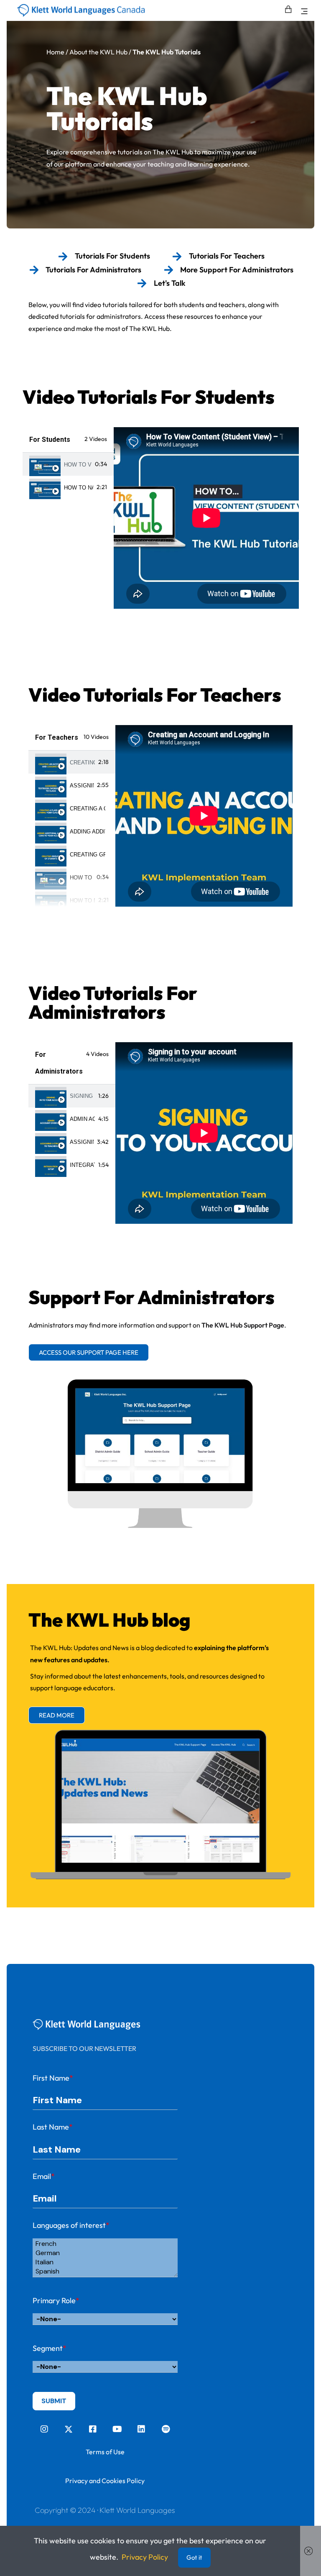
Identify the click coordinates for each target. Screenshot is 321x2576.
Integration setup (83, 1165)
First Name (53, 2078)
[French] (105, 2244)
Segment (50, 2348)
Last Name (53, 2127)
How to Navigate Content (79, 488)
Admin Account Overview (83, 1119)
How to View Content (78, 465)
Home (55, 52)
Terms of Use (105, 2452)
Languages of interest (71, 2225)
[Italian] (105, 2262)
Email (44, 2176)
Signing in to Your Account (83, 1096)
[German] (105, 2253)
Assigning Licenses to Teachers (82, 1142)
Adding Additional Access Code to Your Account (88, 832)
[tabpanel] (206, 518)
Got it (194, 2557)
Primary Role (56, 2300)
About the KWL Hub (98, 52)
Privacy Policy (145, 2557)
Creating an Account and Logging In (83, 763)
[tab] (68, 464)
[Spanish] (105, 2271)
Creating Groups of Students (88, 855)
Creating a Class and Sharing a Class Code (88, 809)
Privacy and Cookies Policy (105, 2481)
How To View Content (82, 878)
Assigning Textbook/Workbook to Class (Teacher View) (82, 786)
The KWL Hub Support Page (243, 1325)
